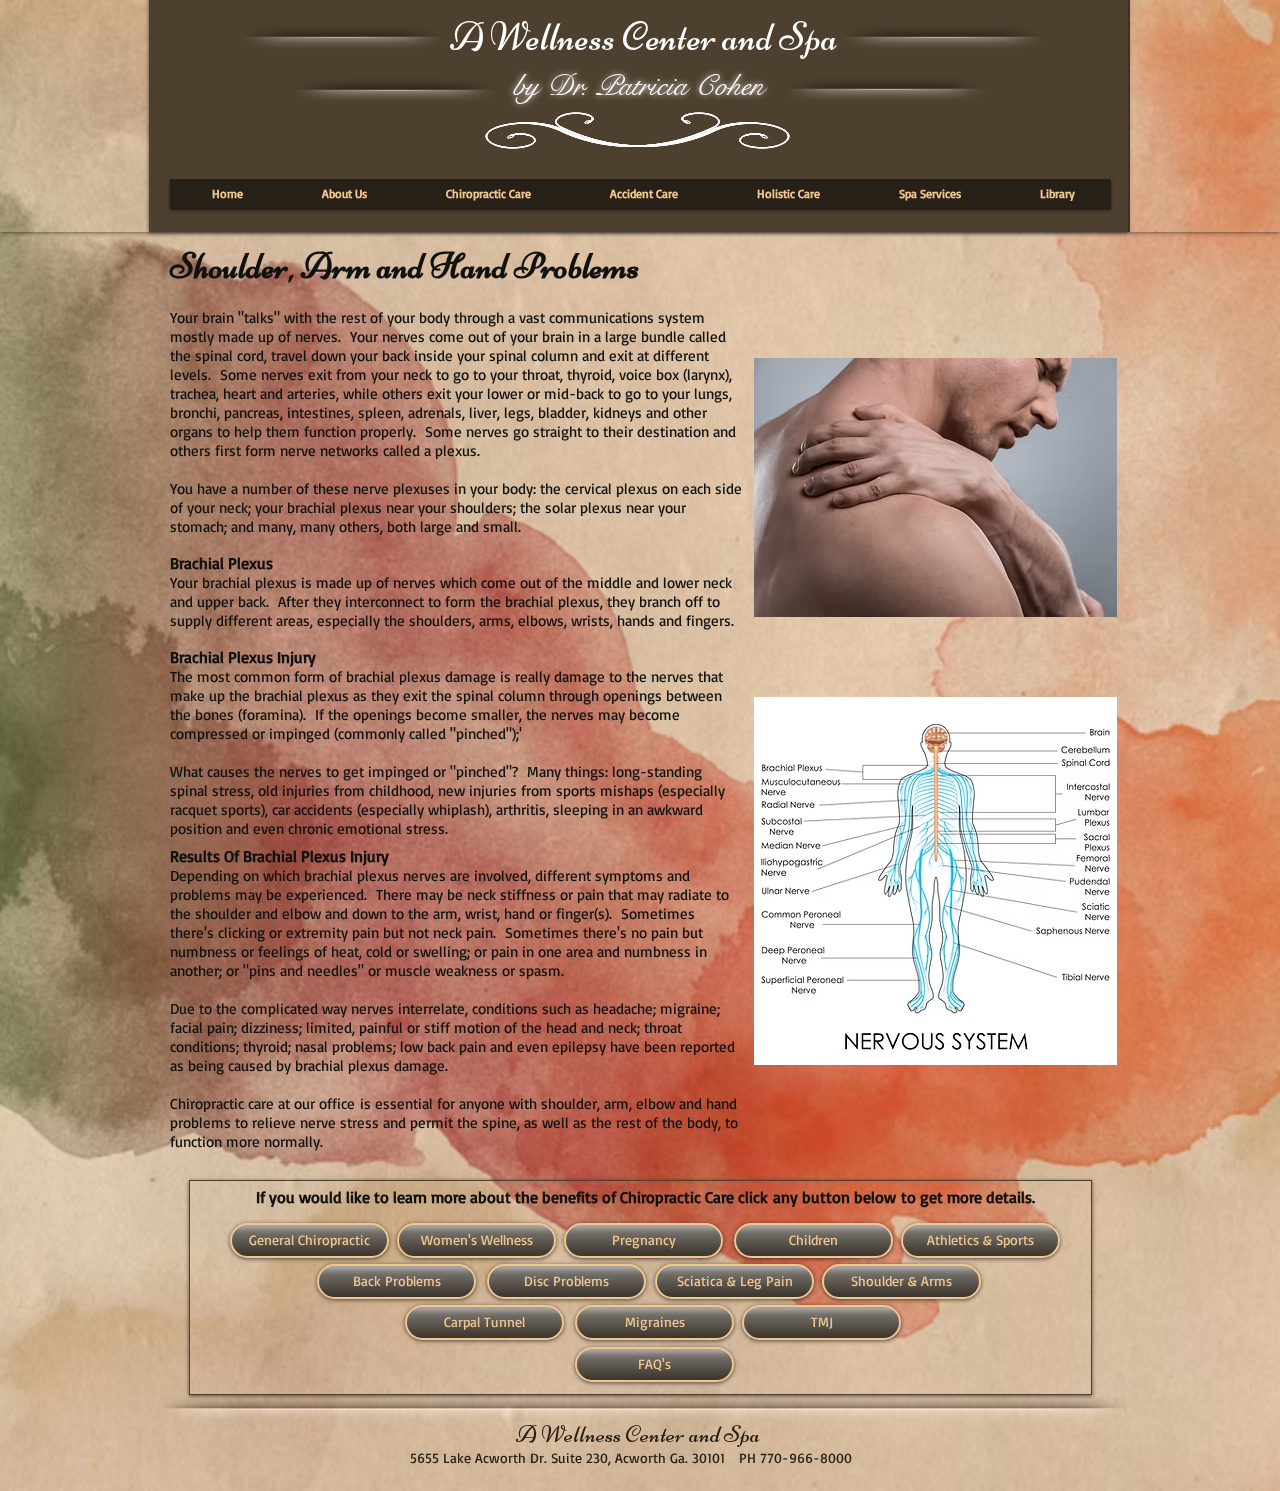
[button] (344, 193)
